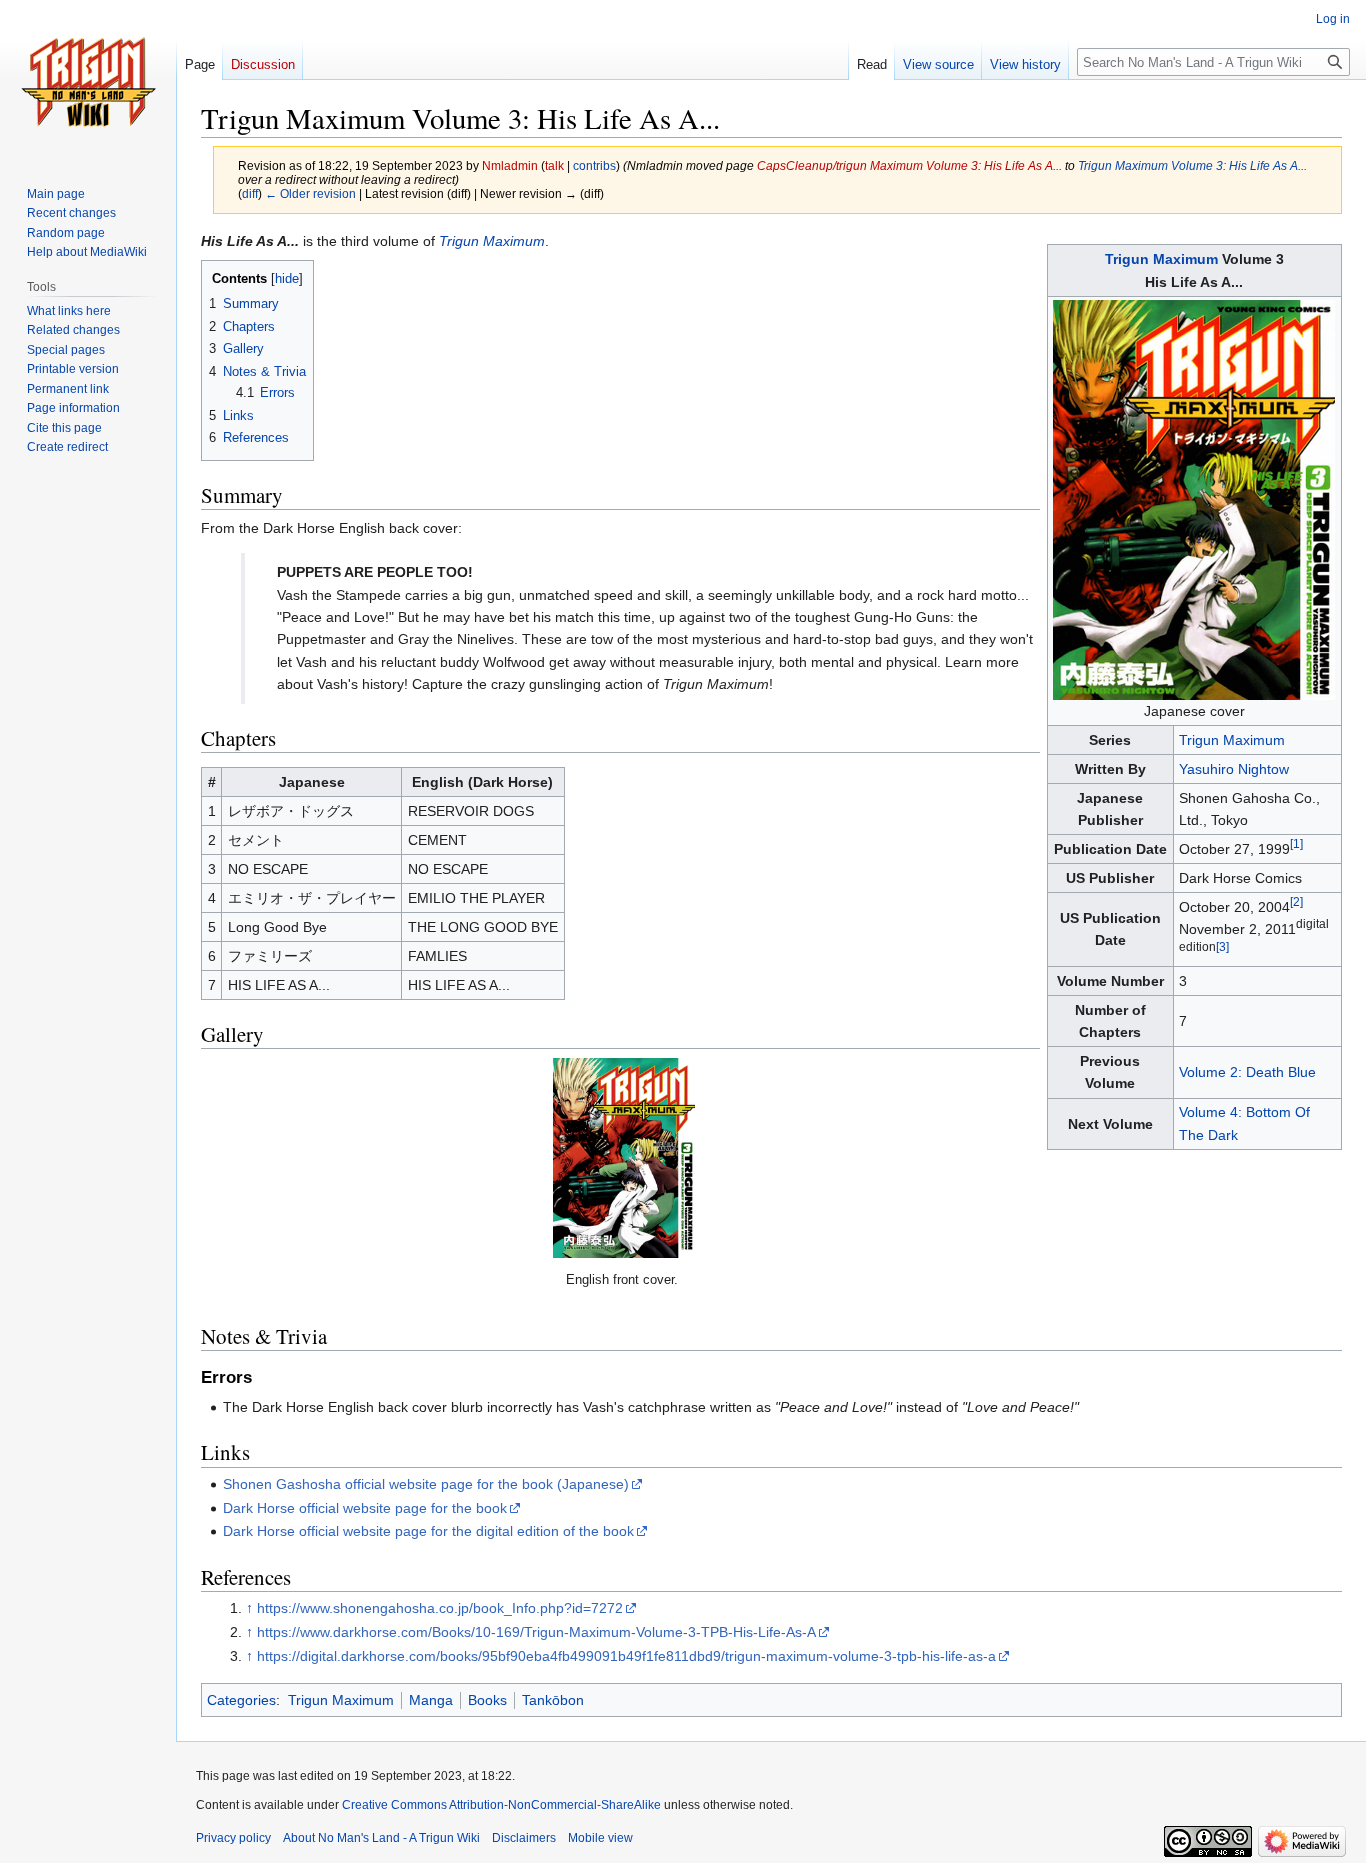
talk (554, 165)
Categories (241, 1700)
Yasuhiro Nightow (1234, 769)
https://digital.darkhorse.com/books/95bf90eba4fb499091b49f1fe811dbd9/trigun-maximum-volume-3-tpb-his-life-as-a (626, 1656)
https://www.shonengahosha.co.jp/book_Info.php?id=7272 (440, 1608)
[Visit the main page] (88, 80)
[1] (1296, 843)
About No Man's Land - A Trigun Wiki (381, 1838)
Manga (431, 1700)
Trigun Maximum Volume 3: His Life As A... (1192, 165)
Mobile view (600, 1838)
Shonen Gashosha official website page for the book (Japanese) (426, 1484)
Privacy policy (233, 1838)
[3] (1222, 946)
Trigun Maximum (1161, 259)
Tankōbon (553, 1700)
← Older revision (310, 193)
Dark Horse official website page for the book (365, 1508)
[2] (1296, 901)
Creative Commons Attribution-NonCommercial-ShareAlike (501, 1805)
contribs (594, 165)
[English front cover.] (624, 1158)
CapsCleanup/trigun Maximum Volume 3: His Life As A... (909, 165)
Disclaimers (524, 1838)
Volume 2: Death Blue (1247, 1072)
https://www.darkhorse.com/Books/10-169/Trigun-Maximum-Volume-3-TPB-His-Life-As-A (536, 1632)
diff (250, 193)
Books (487, 1700)
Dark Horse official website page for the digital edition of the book (428, 1531)
